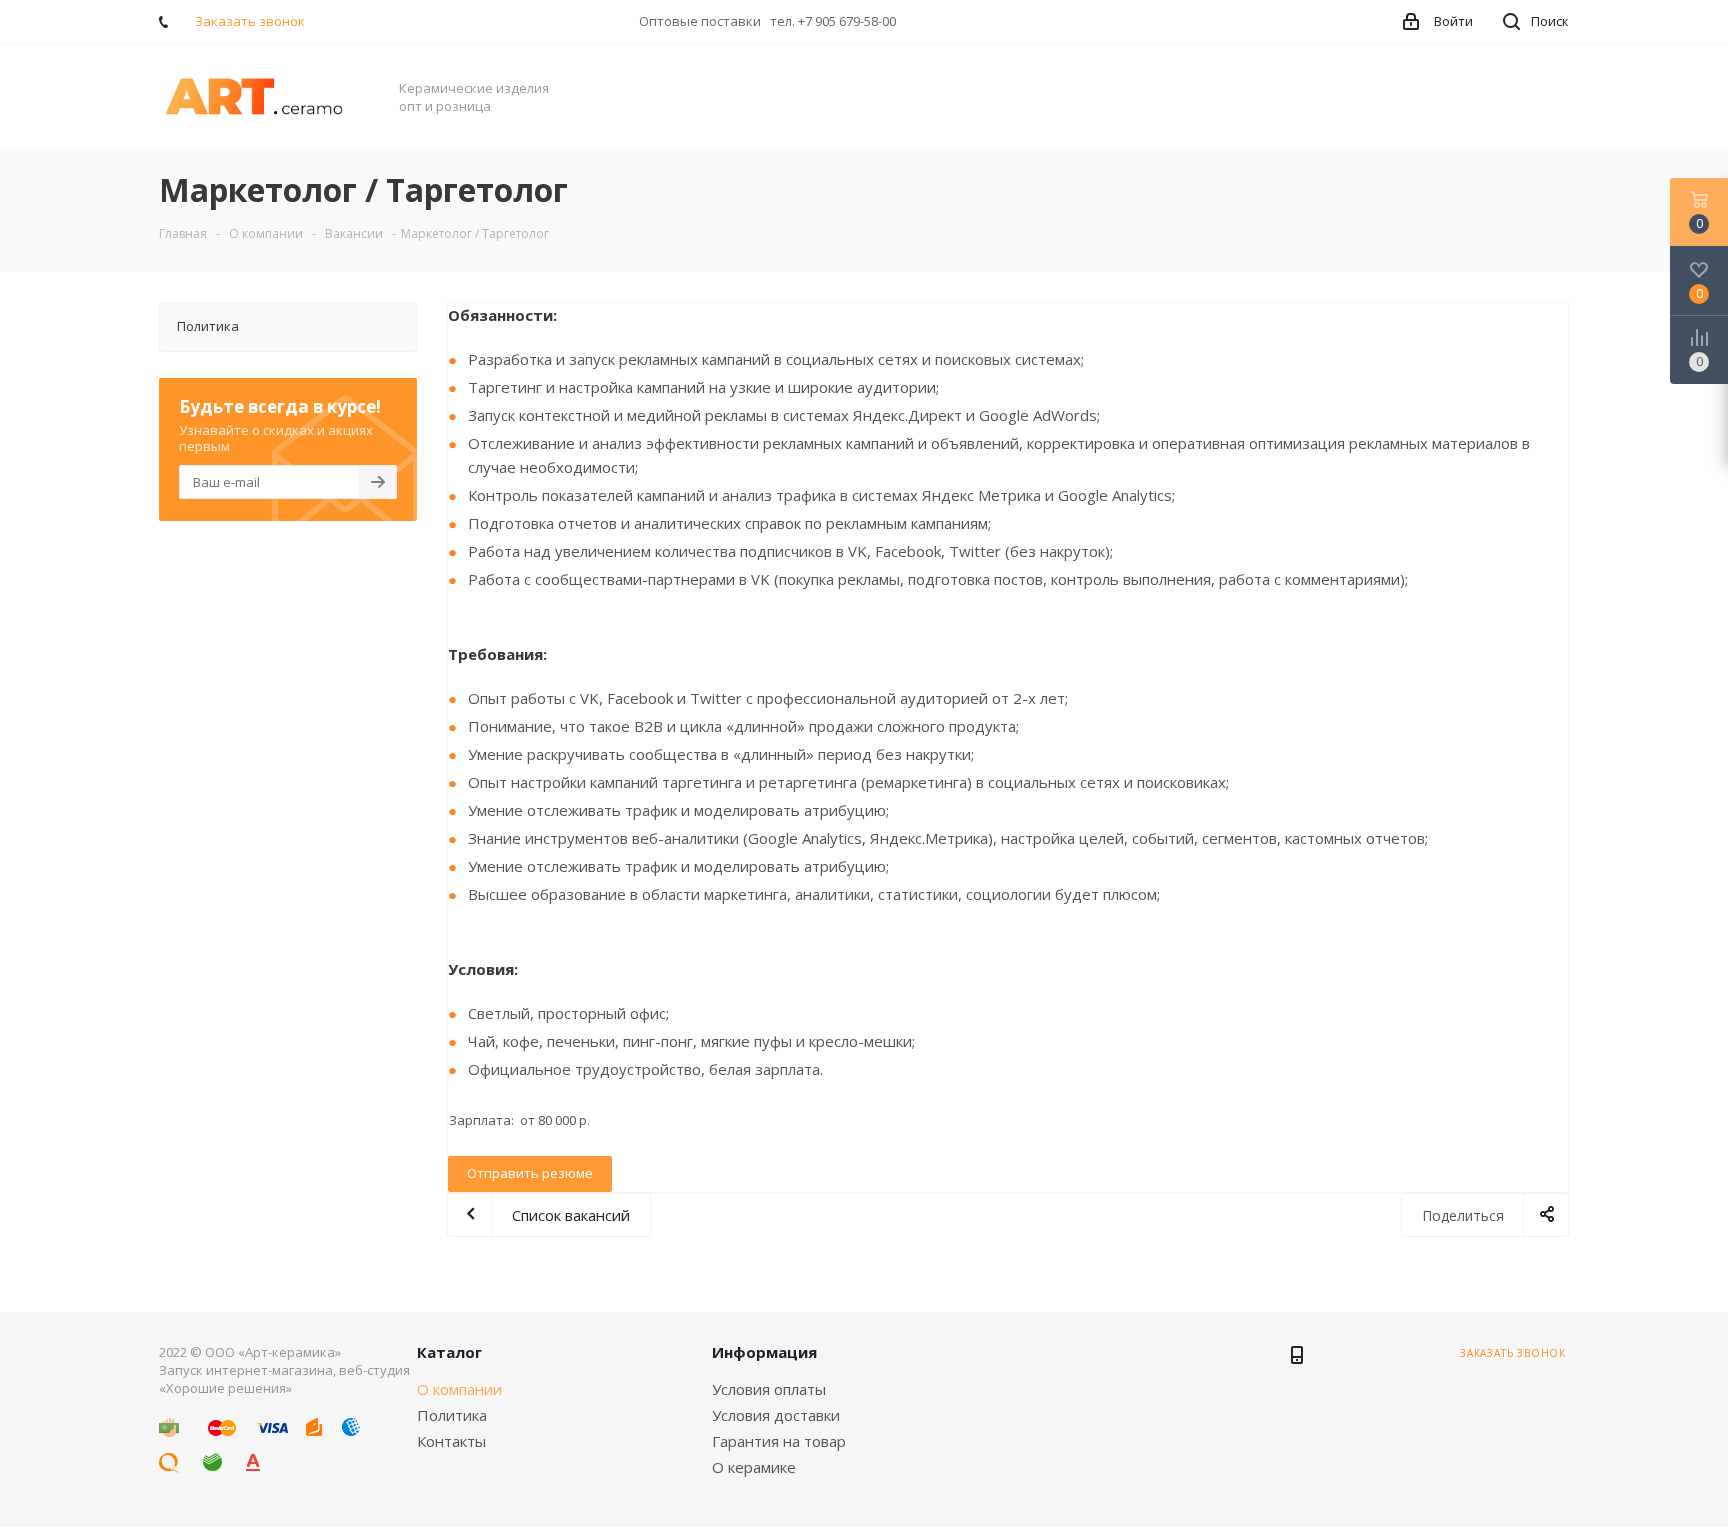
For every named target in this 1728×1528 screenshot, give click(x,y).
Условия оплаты (769, 1389)
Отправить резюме (530, 1173)
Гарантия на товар (779, 1441)
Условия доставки (776, 1415)
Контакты (451, 1441)
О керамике (754, 1467)
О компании (459, 1389)
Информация (764, 1352)
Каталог (449, 1352)
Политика (452, 1415)
